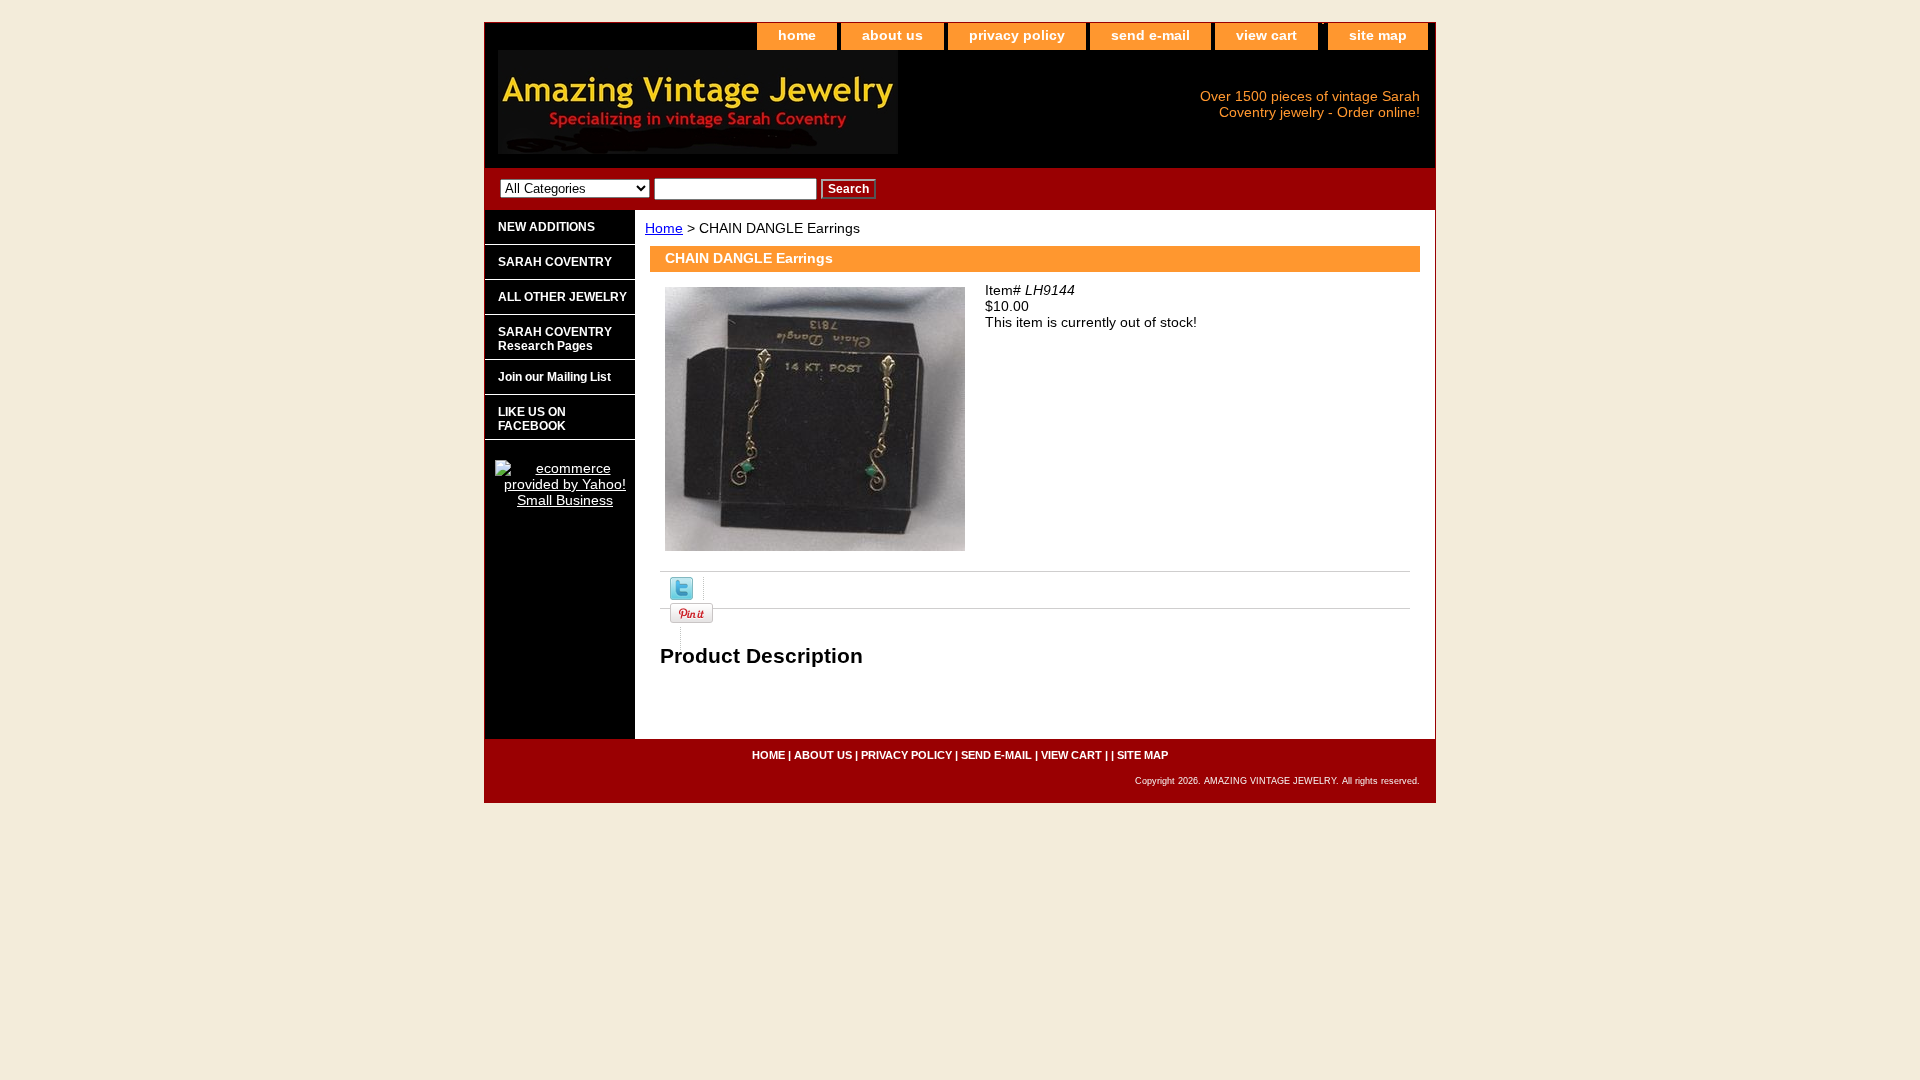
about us (892, 35)
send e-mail (1150, 35)
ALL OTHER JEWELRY (562, 297)
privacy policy (1017, 35)
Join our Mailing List (554, 377)
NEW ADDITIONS (546, 227)
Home (664, 228)
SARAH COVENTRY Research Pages (555, 339)
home (797, 35)
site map (1378, 35)
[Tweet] (681, 595)
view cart (1266, 35)
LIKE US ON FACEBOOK (532, 419)
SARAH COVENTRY (555, 262)
